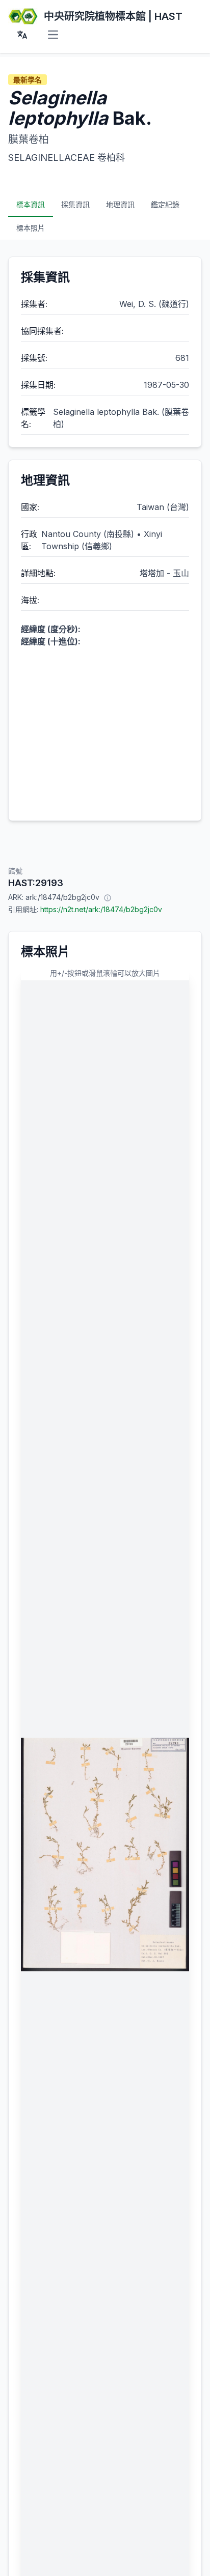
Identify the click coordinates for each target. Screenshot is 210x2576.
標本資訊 (31, 204)
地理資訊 (120, 204)
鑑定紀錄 (165, 204)
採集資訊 (75, 204)
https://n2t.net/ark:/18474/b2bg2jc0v (101, 909)
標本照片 (31, 228)
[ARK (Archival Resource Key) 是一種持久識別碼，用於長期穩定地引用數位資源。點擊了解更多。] (108, 897)
